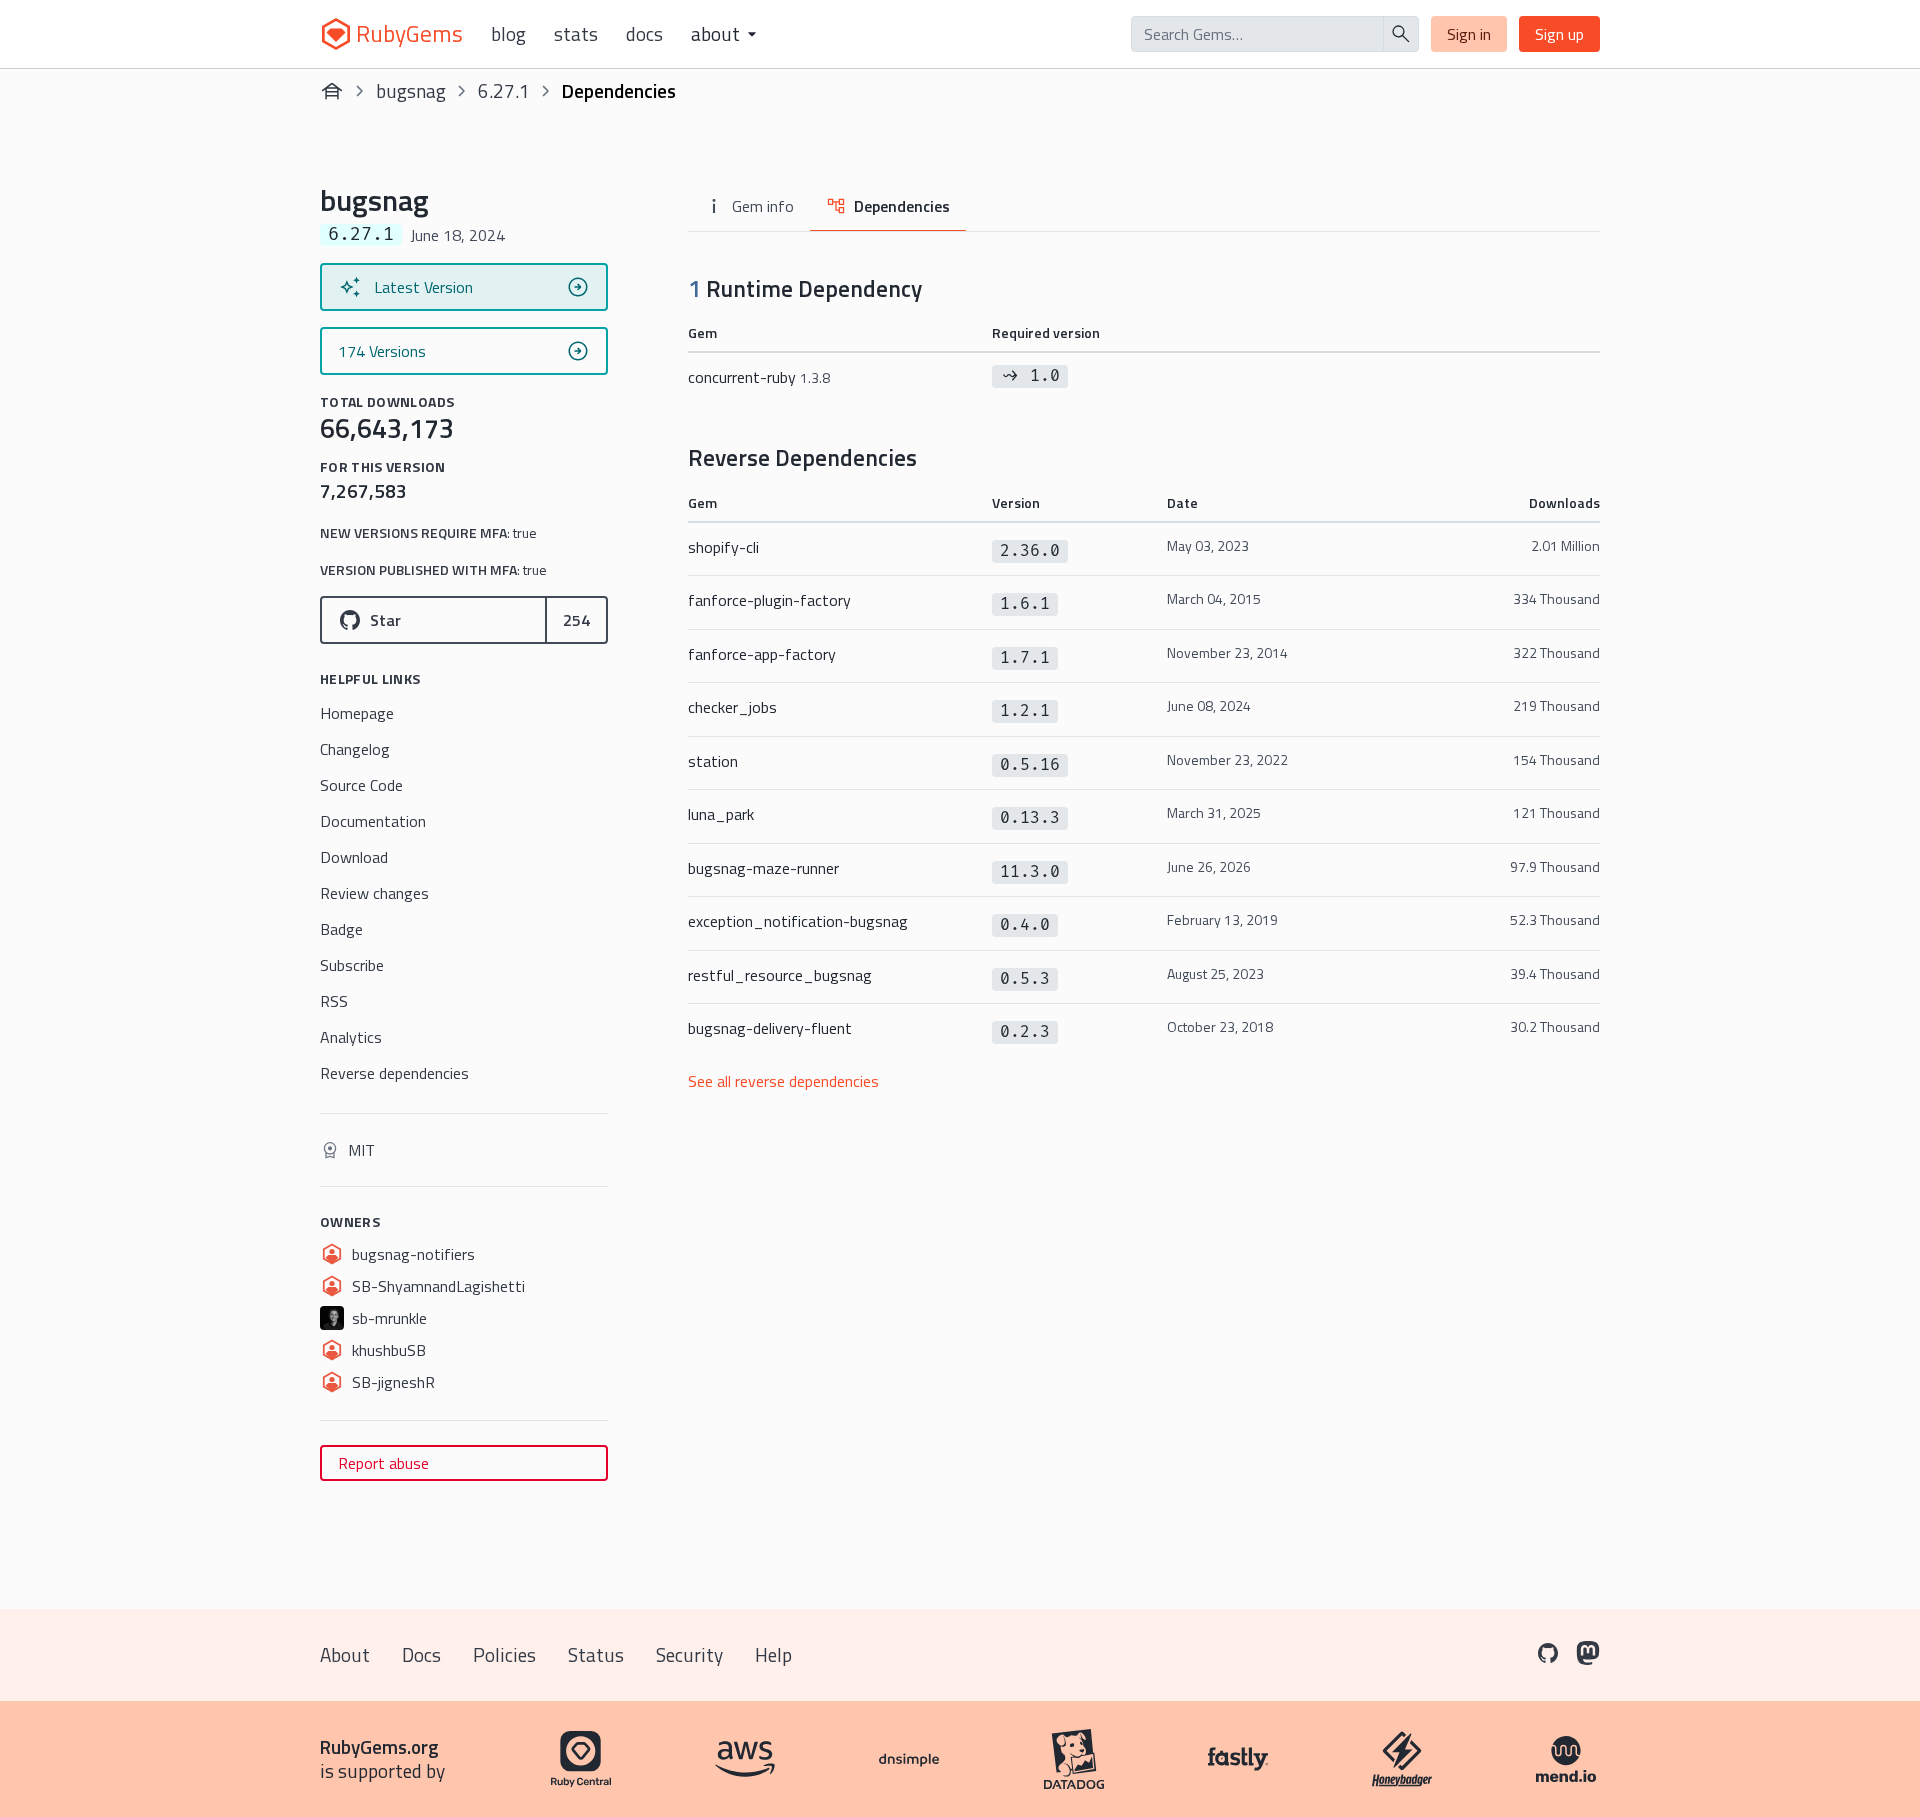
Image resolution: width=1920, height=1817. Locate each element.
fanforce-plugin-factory (769, 600)
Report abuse (383, 1463)
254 (576, 620)
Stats (576, 34)
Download (354, 857)
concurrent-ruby (759, 377)
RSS (334, 1001)
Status (596, 1654)
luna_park (721, 814)
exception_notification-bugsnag (798, 921)
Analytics (351, 1037)
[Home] (332, 91)
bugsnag (411, 90)
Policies (504, 1654)
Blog (508, 34)
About (345, 1654)
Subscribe (352, 965)
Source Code (361, 785)
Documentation (373, 821)
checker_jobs (732, 707)
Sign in (1469, 34)
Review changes (374, 893)
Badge (341, 929)
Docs (644, 34)
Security (689, 1654)
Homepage (357, 713)
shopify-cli (723, 547)
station (713, 761)
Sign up (1559, 34)
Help (773, 1654)
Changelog (355, 749)
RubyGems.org (379, 1746)
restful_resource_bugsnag (780, 975)
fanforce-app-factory (762, 654)
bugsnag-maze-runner (763, 868)
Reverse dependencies (394, 1073)
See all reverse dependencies (783, 1081)
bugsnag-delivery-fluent (770, 1028)
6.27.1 (504, 90)
